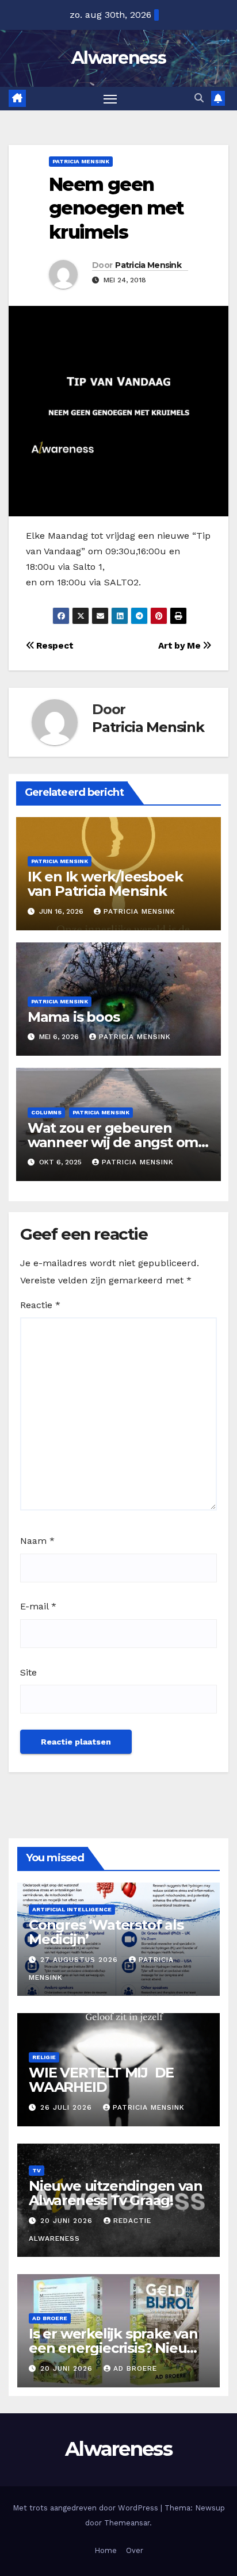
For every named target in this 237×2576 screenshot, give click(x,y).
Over (135, 2550)
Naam (37, 1541)
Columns (46, 1112)
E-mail (38, 1606)
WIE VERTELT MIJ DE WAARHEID (101, 2080)
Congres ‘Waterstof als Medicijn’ (106, 1932)
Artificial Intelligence (72, 1909)
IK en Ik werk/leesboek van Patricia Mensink (105, 884)
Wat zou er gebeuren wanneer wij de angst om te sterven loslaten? (113, 1142)
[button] (199, 98)
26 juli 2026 (68, 2107)
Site (28, 1672)
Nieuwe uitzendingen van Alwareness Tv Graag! (115, 2193)
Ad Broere (50, 2318)
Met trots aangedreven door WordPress (87, 2508)
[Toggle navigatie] (110, 99)
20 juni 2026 (68, 2221)
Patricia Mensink (81, 161)
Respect (54, 646)
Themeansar (127, 2523)
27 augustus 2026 (81, 1960)
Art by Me (180, 646)
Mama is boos (74, 1017)
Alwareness (118, 58)
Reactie (40, 1305)
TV (37, 2170)
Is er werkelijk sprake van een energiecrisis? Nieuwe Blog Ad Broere (118, 2348)
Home (106, 2550)
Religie (44, 2057)
